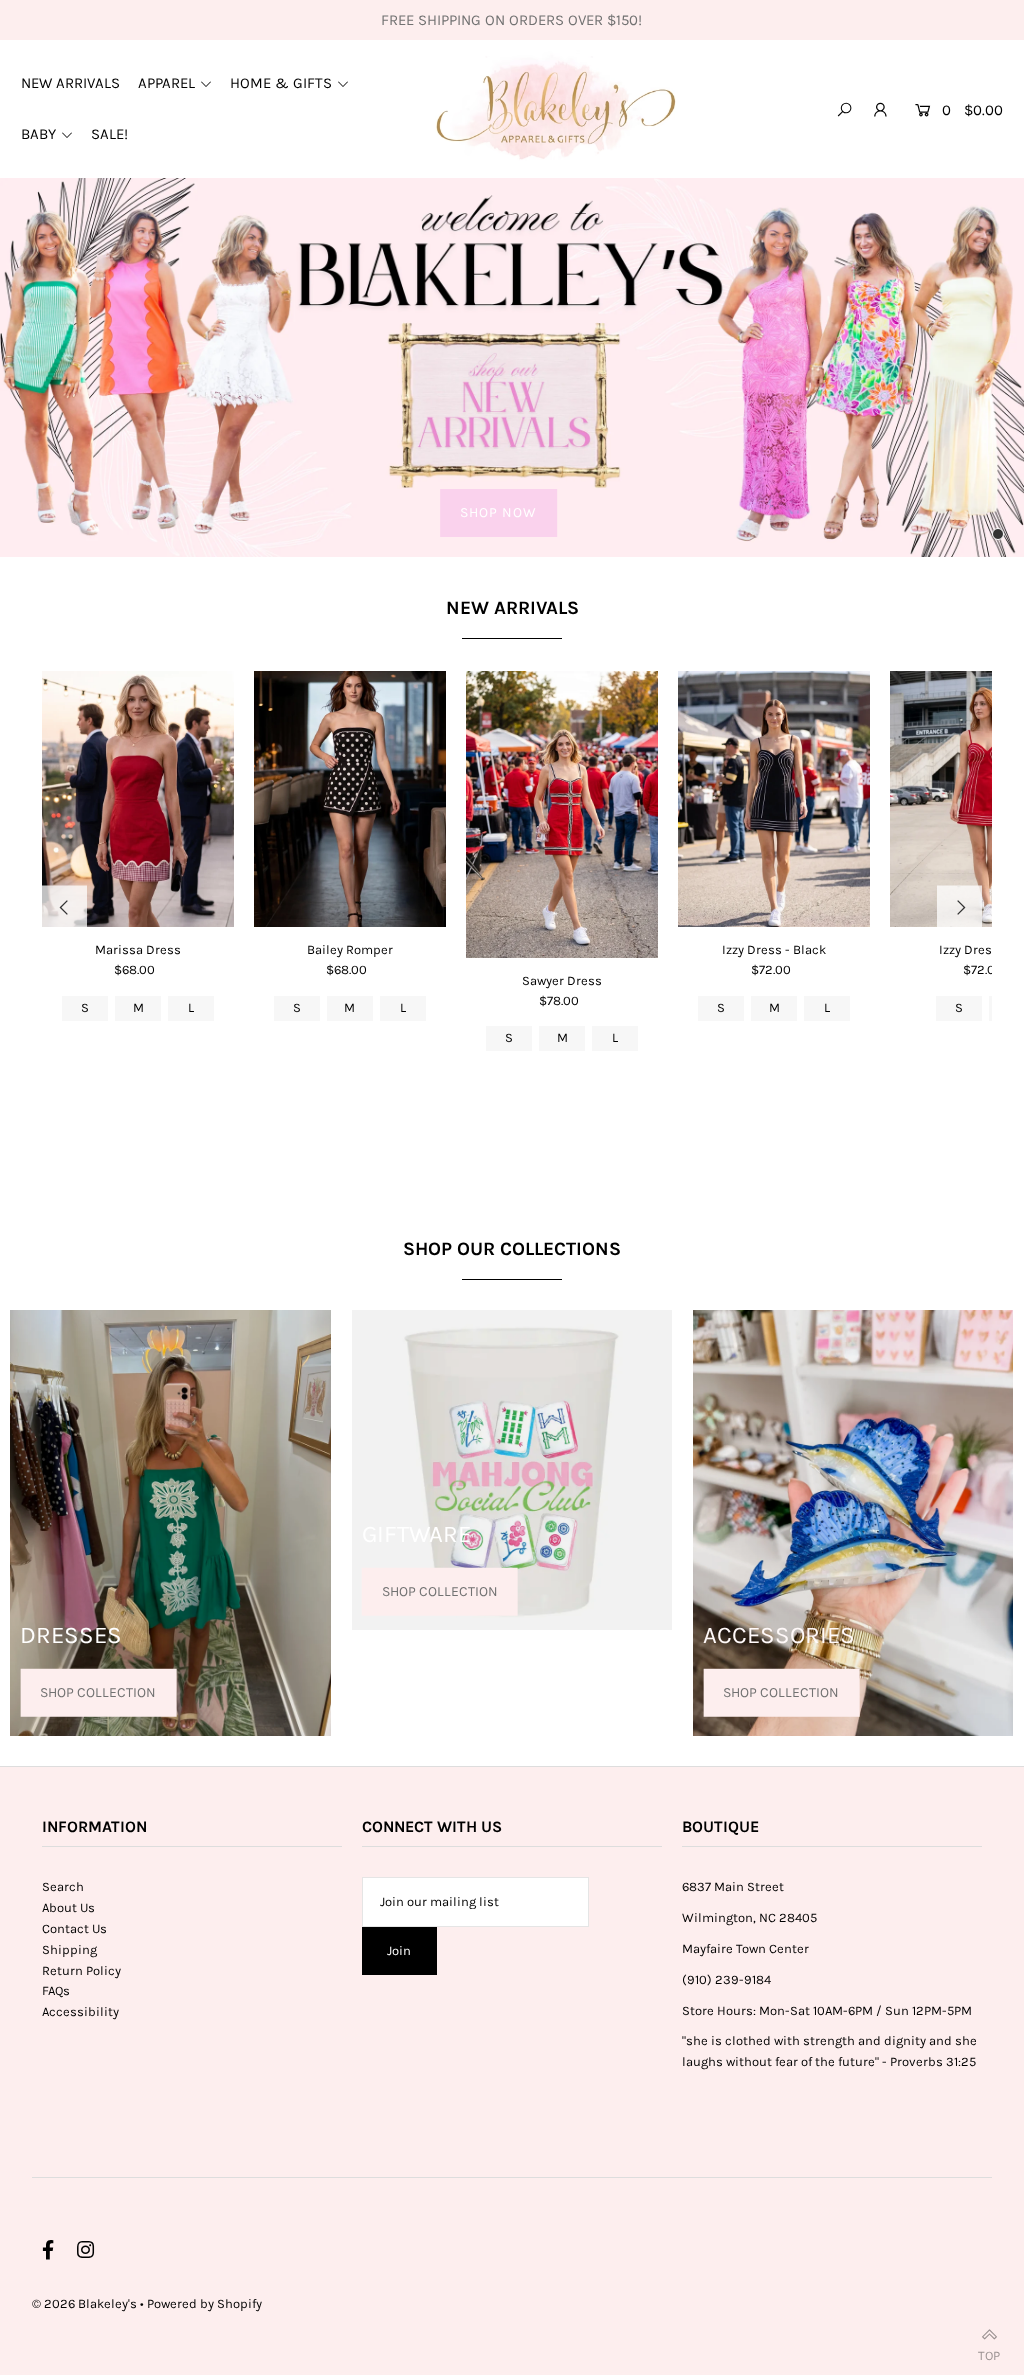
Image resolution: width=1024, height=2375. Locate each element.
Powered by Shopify (204, 2303)
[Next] (959, 908)
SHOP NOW (498, 512)
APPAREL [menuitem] (166, 83)
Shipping (69, 1949)
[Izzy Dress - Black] (774, 799)
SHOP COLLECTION (98, 1691)
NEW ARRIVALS (512, 608)
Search (63, 1886)
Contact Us (74, 1928)
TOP (989, 2351)
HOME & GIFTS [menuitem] (281, 83)
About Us (68, 1907)
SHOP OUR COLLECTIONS (512, 1249)
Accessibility (80, 2011)
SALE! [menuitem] (109, 134)
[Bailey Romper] (350, 799)
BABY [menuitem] (38, 134)
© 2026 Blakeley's (84, 2303)
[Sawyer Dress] (562, 814)
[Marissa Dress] (138, 799)
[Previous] (64, 908)
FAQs (56, 1990)
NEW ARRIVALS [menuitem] (70, 83)
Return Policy (81, 1970)
